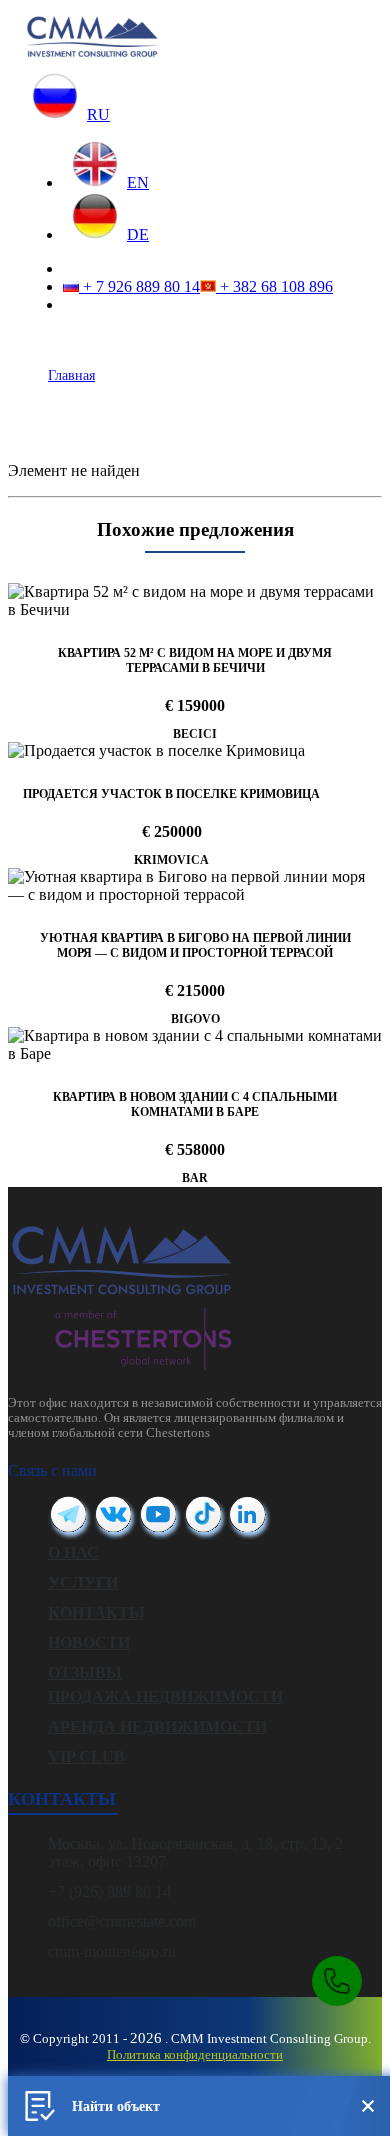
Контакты (96, 1612)
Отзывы (85, 1672)
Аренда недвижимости (157, 1726)
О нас (73, 1552)
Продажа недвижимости (165, 1696)
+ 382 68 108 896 (274, 286)
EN (138, 182)
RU (98, 114)
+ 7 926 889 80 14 (139, 286)
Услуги (83, 1582)
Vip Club (86, 1756)
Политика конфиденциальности (195, 2054)
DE (138, 234)
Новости (89, 1642)
